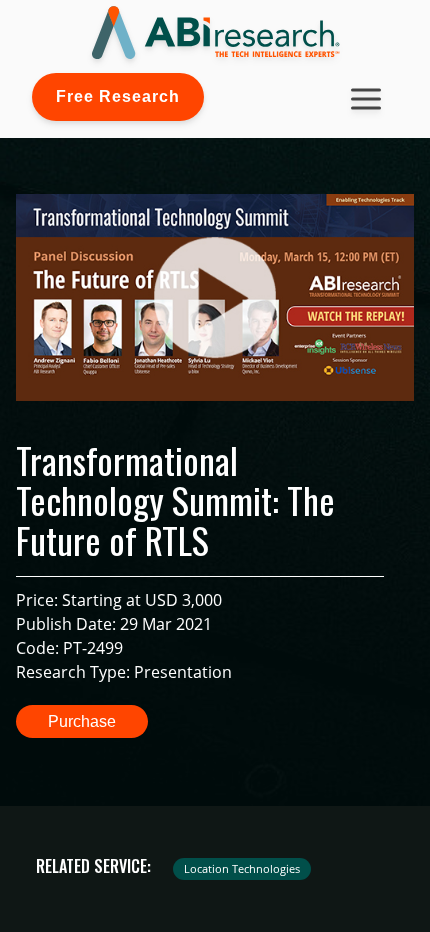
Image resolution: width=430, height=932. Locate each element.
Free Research (118, 96)
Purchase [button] (82, 721)
